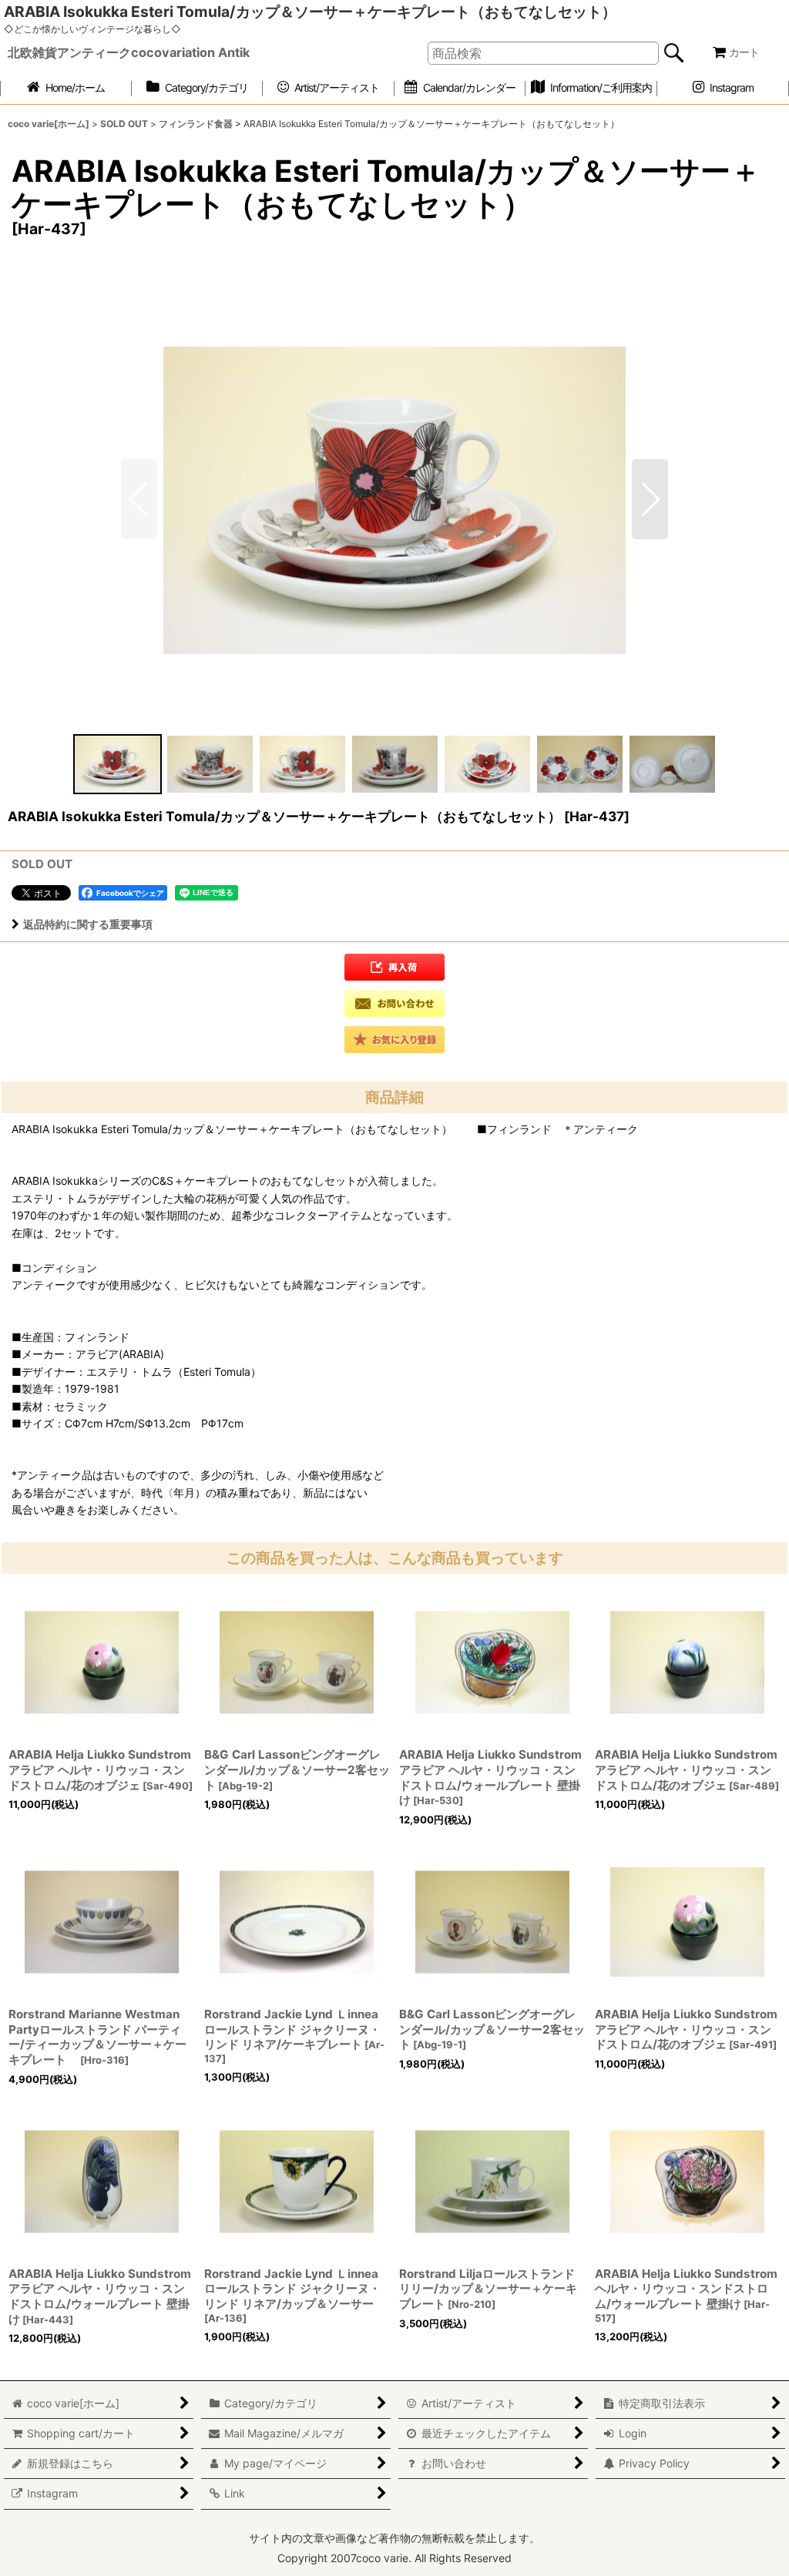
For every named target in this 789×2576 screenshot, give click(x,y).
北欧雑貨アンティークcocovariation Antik (129, 52)
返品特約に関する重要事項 (88, 924)
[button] (650, 499)
